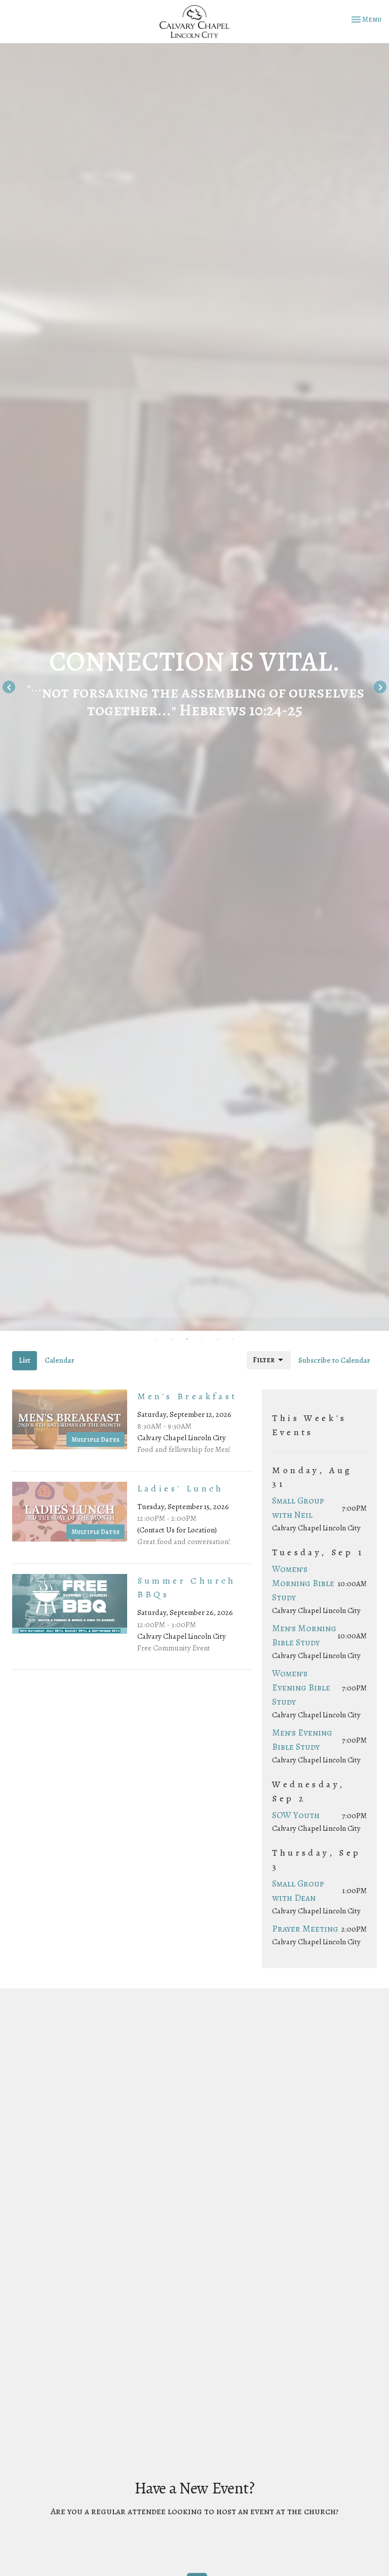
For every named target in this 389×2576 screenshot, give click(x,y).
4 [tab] (202, 1338)
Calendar (60, 1360)
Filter (264, 1360)
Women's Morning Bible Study (303, 1583)
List (25, 1360)
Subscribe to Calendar (334, 1360)
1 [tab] (157, 1338)
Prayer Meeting (305, 1929)
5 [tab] (217, 1338)
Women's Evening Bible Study (301, 1687)
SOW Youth (296, 1815)
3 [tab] (187, 1338)
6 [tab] (232, 1338)
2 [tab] (172, 1338)
